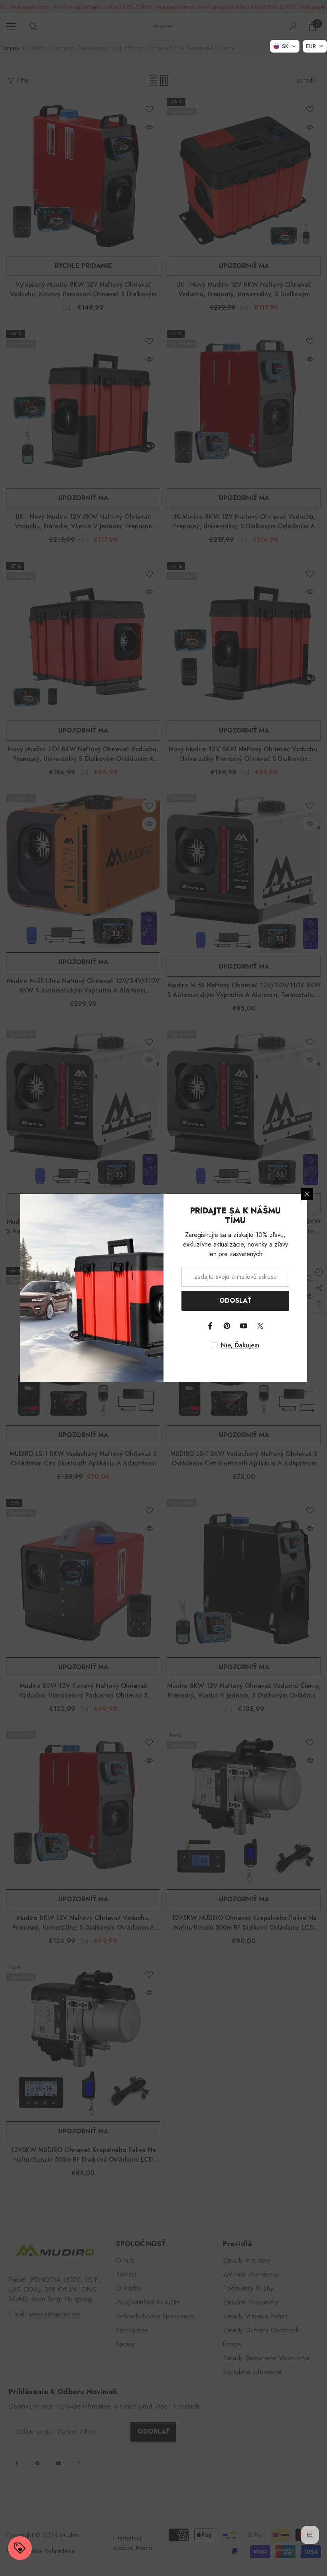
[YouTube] (244, 1326)
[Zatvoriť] (307, 1194)
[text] (235, 1345)
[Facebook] (210, 1326)
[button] (285, 46)
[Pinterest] (227, 1326)
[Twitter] (260, 1326)
